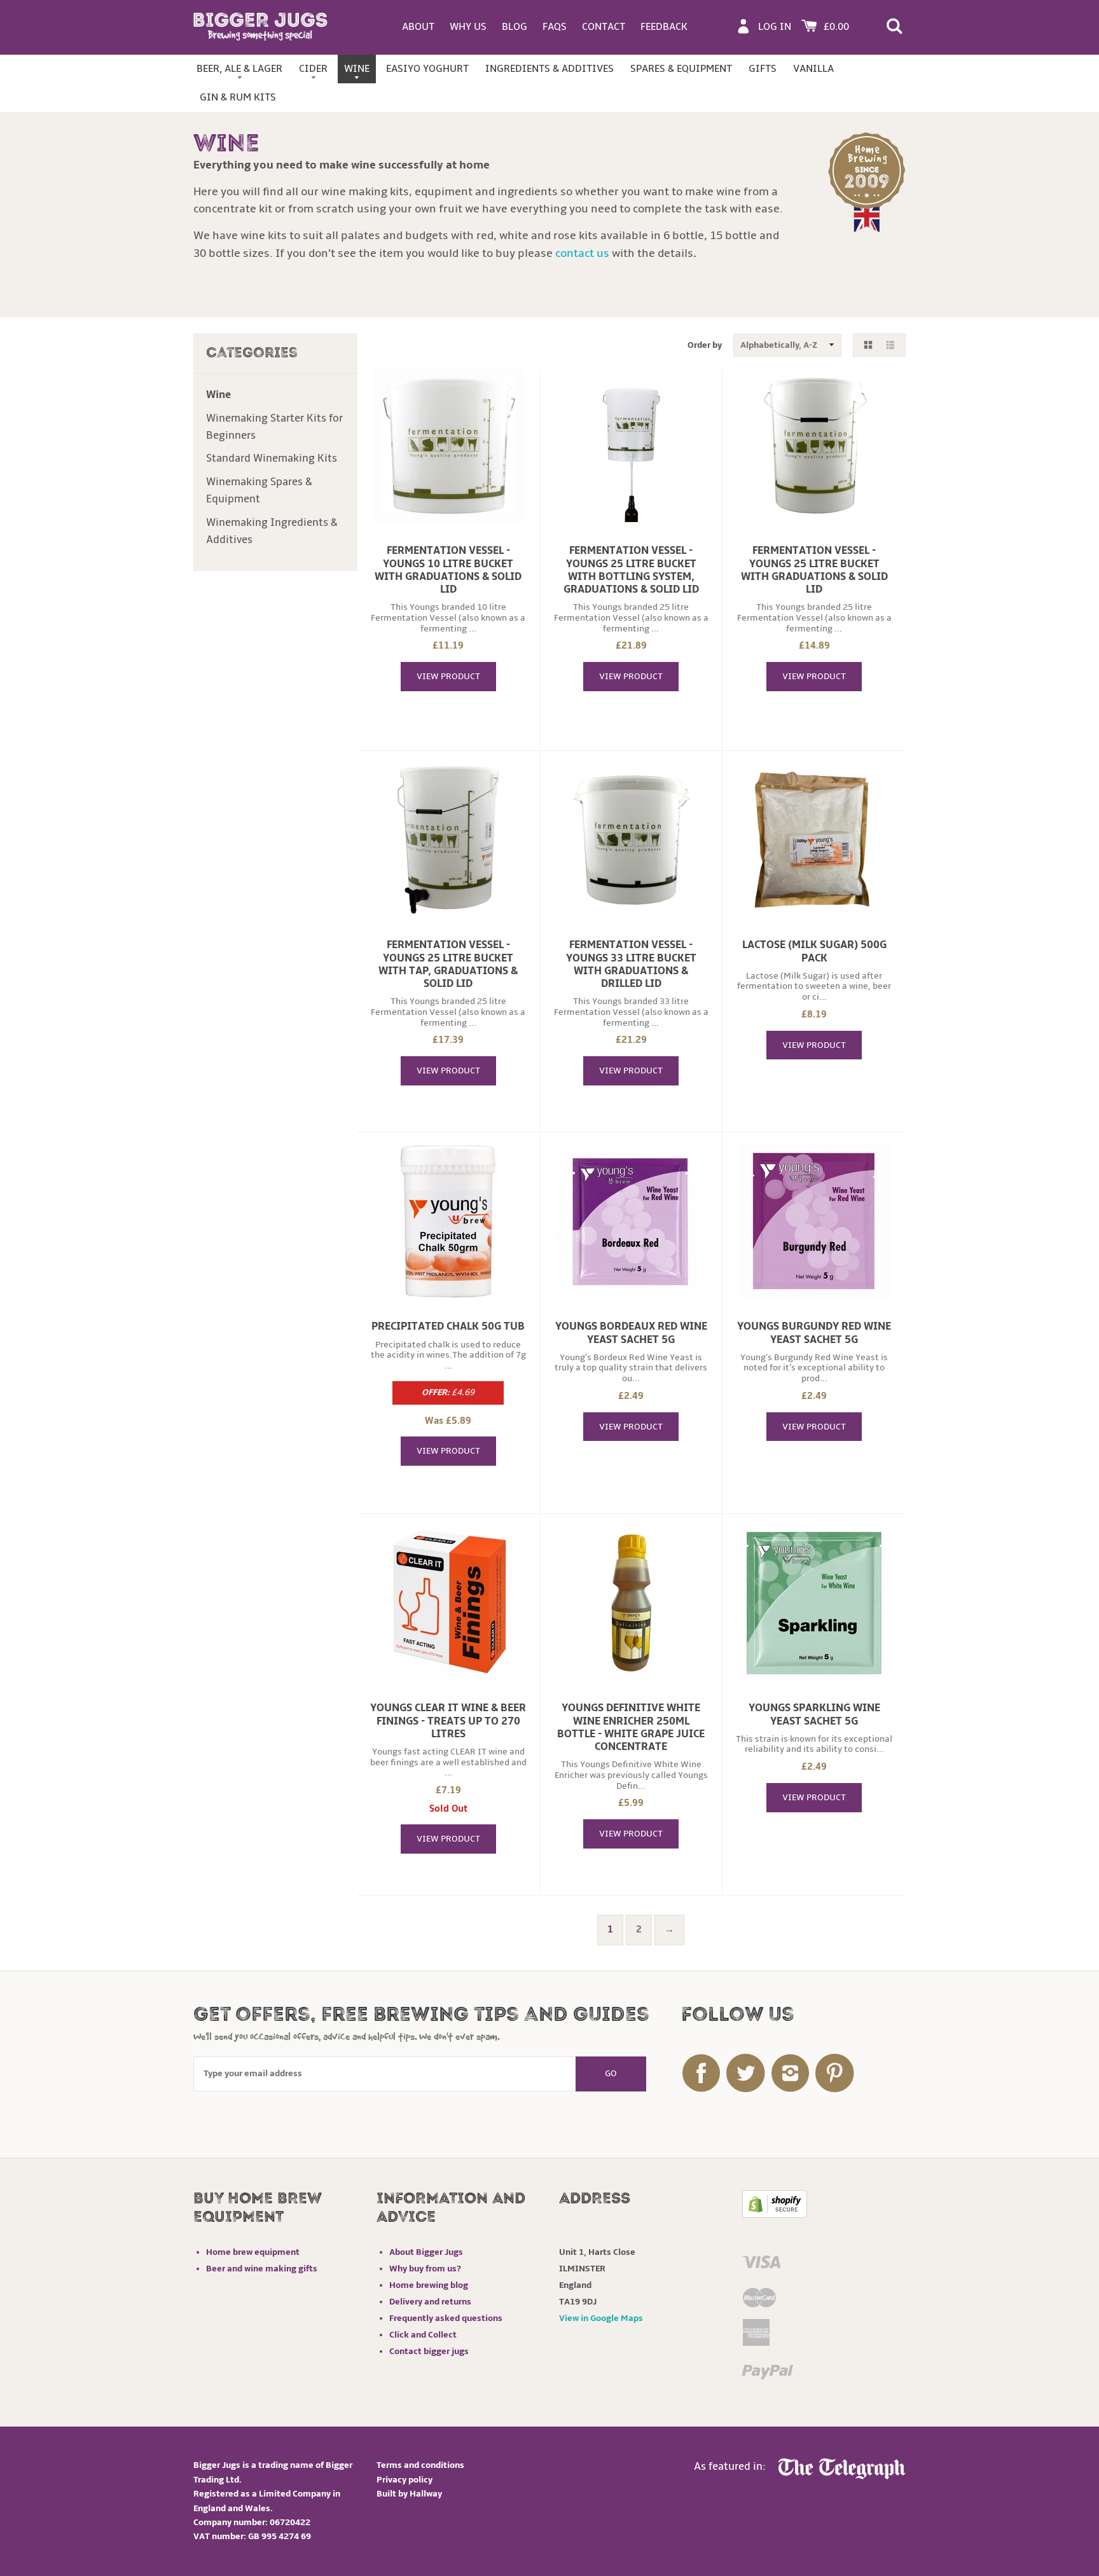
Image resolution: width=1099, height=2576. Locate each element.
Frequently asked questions (446, 2318)
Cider (313, 69)
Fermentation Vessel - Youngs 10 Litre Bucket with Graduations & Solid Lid (448, 570)
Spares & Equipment (681, 69)
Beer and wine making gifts (262, 2269)
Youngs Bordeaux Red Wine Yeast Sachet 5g (631, 1333)
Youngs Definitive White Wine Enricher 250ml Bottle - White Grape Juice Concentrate (631, 1727)
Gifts (763, 69)
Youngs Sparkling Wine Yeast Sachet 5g (814, 1714)
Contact (604, 27)
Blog (515, 27)
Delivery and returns (430, 2302)
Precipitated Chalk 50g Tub (448, 1326)
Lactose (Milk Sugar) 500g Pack (814, 951)
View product (448, 676)
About (418, 27)
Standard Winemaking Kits (272, 458)
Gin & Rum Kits (238, 97)
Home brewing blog (429, 2285)
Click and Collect (423, 2335)
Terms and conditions (420, 2465)
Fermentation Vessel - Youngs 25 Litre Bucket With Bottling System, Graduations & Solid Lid (631, 570)
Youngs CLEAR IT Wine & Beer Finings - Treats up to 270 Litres (448, 1721)
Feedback (664, 27)
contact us (582, 253)
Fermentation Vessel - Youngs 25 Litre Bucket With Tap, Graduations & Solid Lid (448, 964)
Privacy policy (404, 2480)
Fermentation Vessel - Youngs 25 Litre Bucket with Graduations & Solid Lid (814, 570)
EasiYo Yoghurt (427, 69)
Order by (705, 345)
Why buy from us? (425, 2269)
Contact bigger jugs (429, 2351)
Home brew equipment (253, 2252)
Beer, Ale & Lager (239, 69)
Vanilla (813, 69)
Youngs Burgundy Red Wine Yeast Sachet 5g (814, 1333)
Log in (775, 27)
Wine (357, 69)
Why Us (468, 27)
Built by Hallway (409, 2494)
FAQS (555, 27)
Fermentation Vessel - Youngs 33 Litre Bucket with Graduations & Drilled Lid (631, 964)
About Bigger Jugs (426, 2252)
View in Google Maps (601, 2318)
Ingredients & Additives (549, 69)
